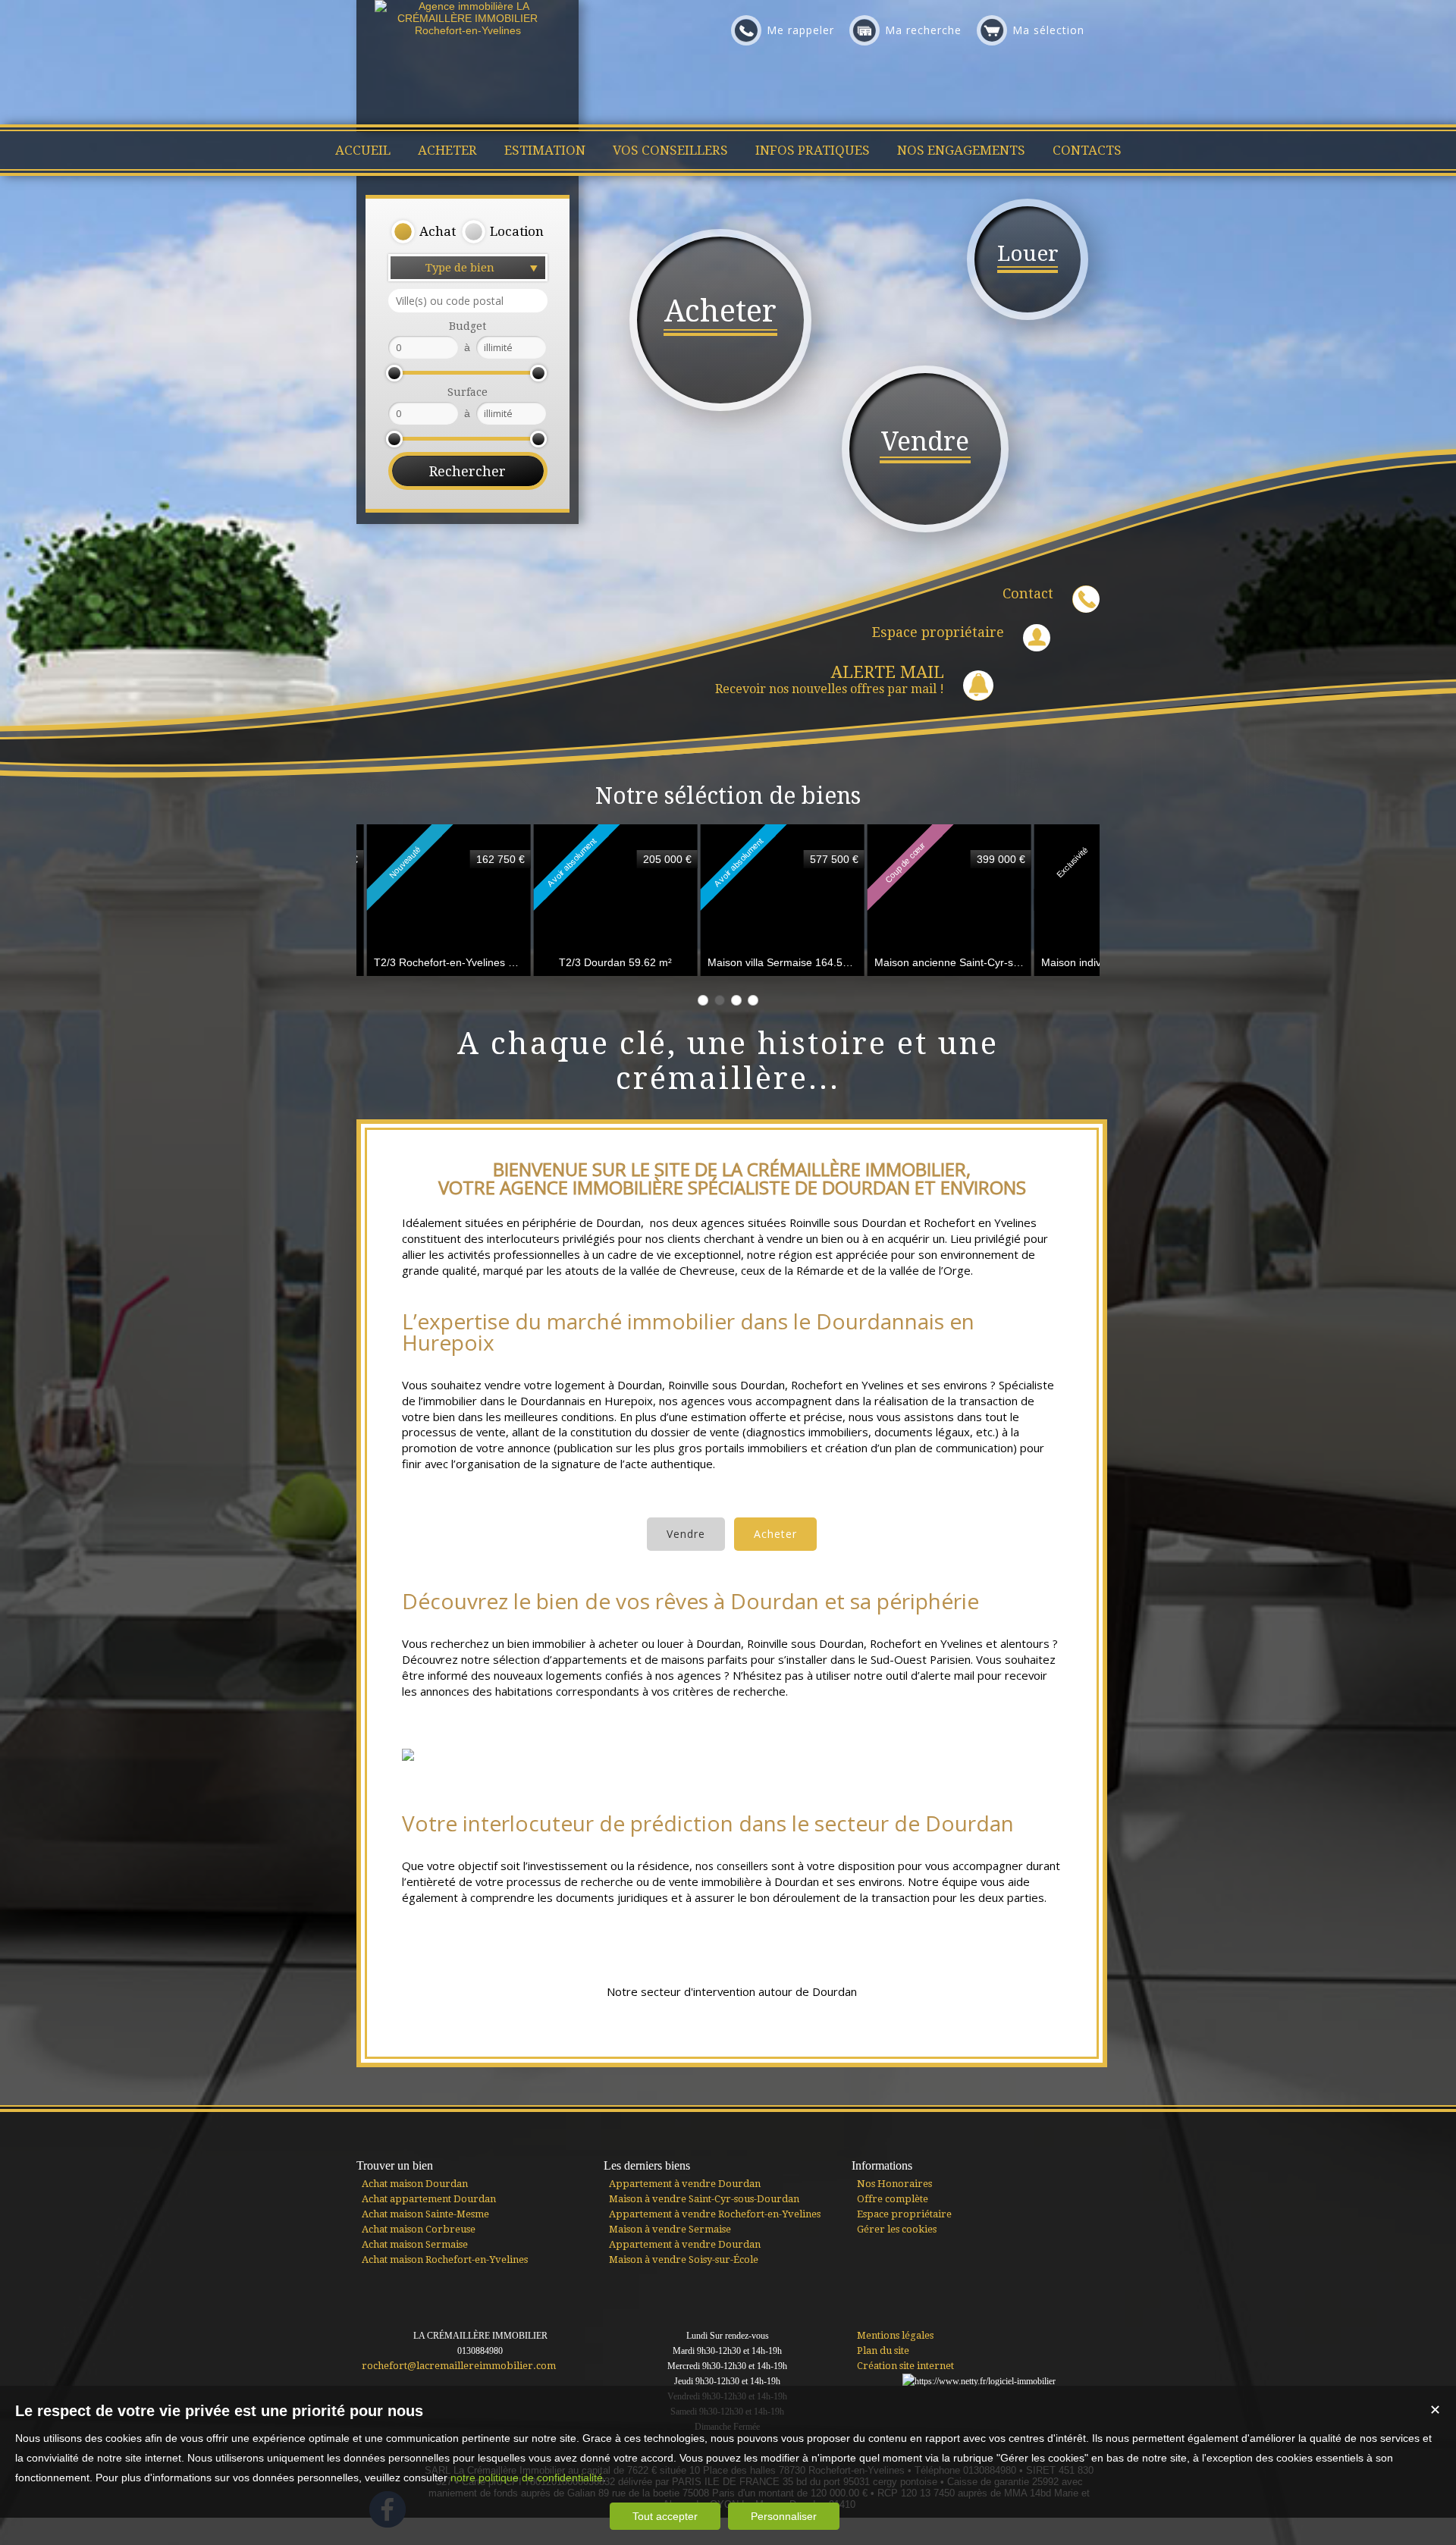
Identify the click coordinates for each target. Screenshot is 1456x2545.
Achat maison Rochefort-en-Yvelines (445, 2259)
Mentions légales (895, 2335)
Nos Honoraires (894, 2184)
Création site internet (905, 2366)
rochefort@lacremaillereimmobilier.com (459, 2366)
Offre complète (893, 2199)
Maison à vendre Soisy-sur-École (684, 2259)
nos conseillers (732, 1866)
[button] (423, 232)
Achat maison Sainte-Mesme (425, 2214)
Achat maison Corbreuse (419, 2229)
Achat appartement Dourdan (429, 2199)
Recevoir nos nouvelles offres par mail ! (830, 679)
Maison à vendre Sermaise (670, 2229)
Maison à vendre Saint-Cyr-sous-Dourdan (704, 2199)
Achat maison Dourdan (415, 2184)
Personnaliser (784, 2516)
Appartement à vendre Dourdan (685, 2184)
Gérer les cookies (897, 2229)
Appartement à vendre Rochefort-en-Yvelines (715, 2214)
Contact (1028, 593)
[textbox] (468, 301)
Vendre (686, 1534)
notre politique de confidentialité (527, 2478)
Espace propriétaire (938, 632)
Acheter (775, 1534)
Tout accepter (665, 2516)
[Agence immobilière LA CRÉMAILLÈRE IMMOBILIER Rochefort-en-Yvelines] (468, 30)
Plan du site (883, 2350)
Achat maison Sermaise (415, 2244)
